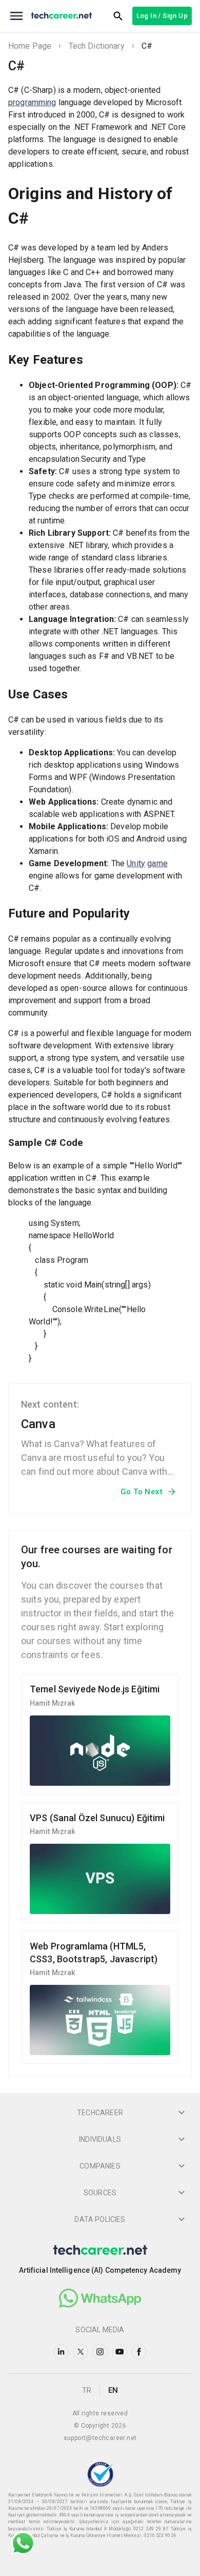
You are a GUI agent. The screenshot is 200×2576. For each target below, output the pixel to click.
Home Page (30, 46)
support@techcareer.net (100, 2438)
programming (32, 102)
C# (147, 46)
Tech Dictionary (97, 46)
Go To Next (142, 1492)
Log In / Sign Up (162, 16)
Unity (136, 863)
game (157, 863)
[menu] (16, 16)
